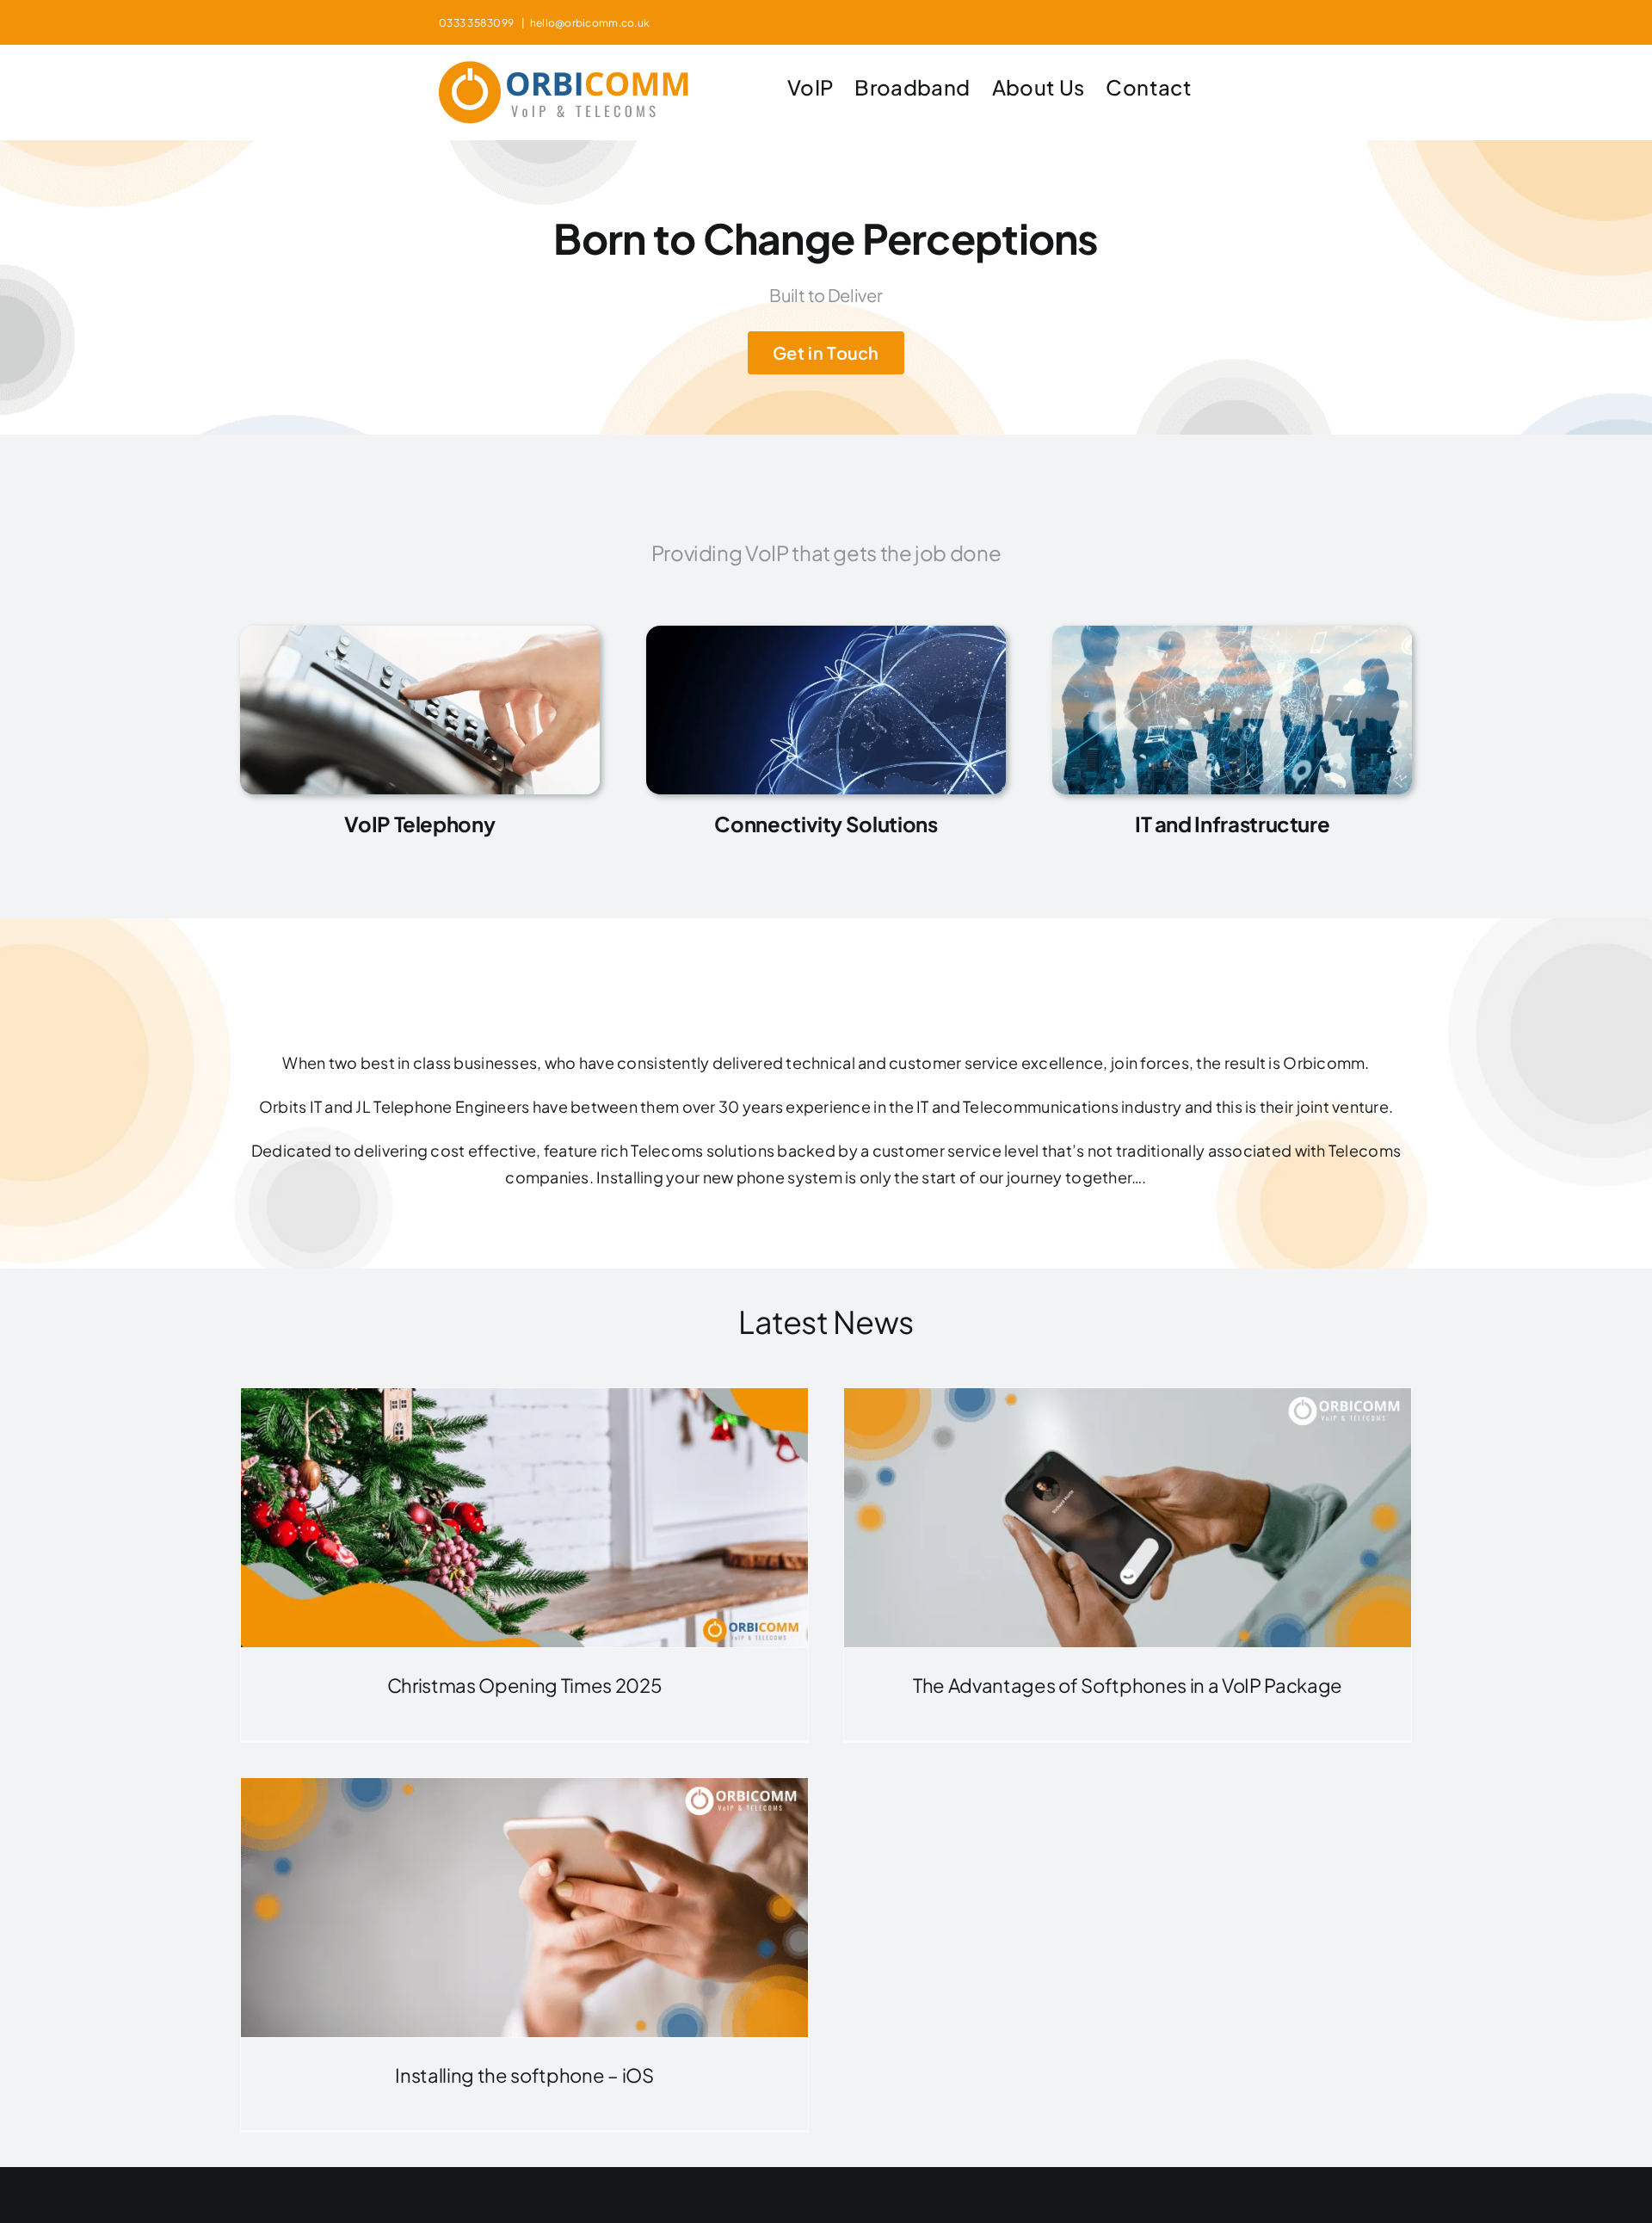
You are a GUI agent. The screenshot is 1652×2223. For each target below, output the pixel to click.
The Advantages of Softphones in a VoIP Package (1128, 1685)
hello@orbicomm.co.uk (590, 23)
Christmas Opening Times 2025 (525, 1685)
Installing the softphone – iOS (524, 2075)
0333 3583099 (478, 23)
